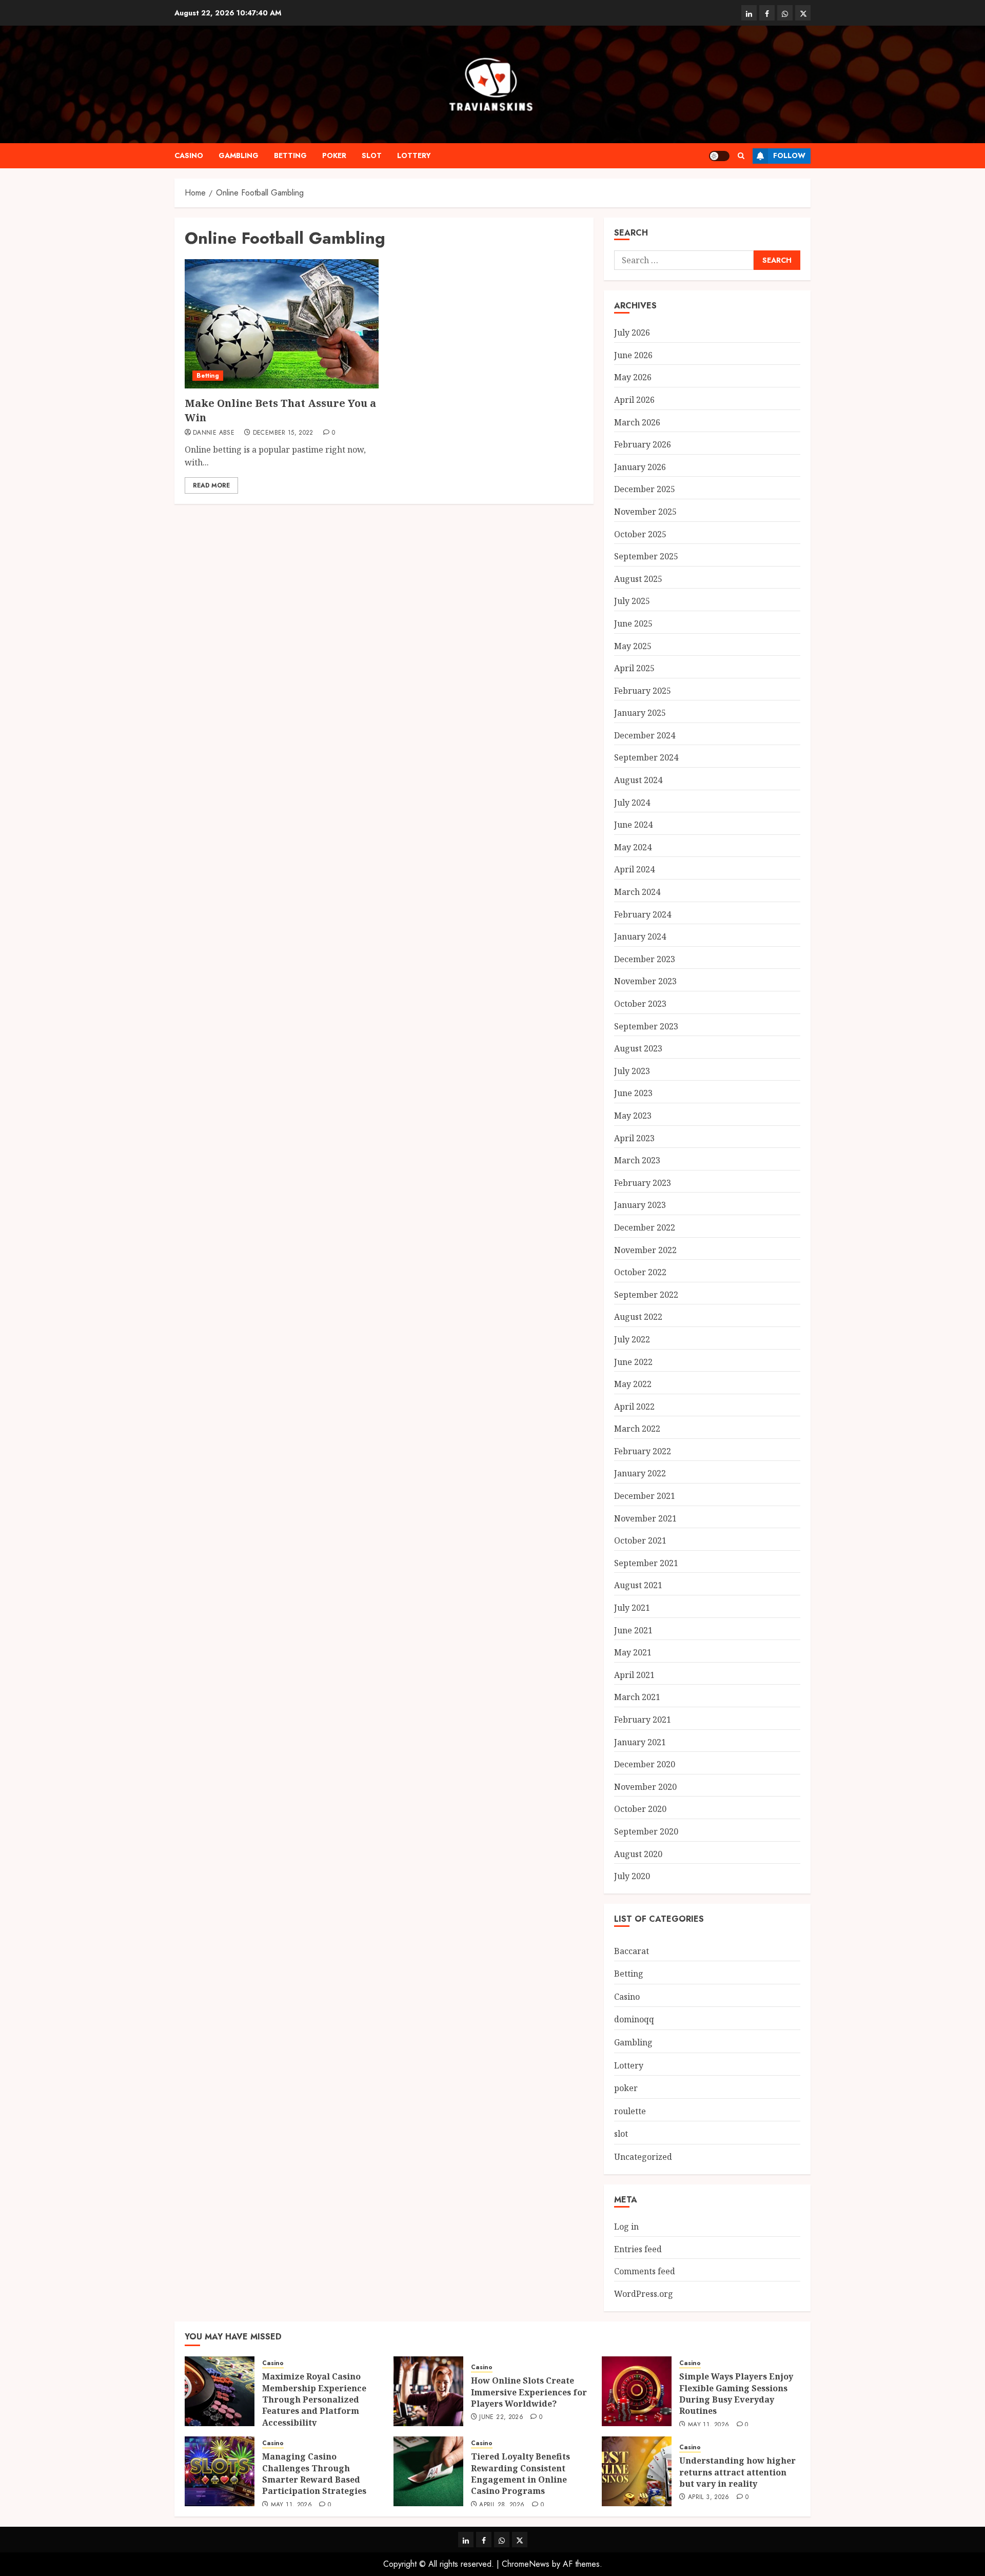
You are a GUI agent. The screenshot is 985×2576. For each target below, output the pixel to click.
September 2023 (646, 1026)
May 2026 (633, 377)
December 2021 (645, 1496)
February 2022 (643, 1451)
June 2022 (633, 1362)
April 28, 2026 (502, 2505)
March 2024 (637, 892)
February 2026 (643, 444)
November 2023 (645, 981)
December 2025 (645, 489)
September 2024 (646, 757)
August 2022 (638, 1317)
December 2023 (645, 959)
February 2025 (643, 691)
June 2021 (633, 1630)
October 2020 (640, 1809)
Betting (290, 155)
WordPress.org (644, 2294)
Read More (211, 485)
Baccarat (632, 1951)
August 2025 (638, 579)
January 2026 (640, 467)
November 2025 (645, 512)
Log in (626, 2227)
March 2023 (637, 1160)
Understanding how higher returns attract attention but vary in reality (737, 2472)
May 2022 (633, 1384)
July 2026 (632, 333)
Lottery (414, 155)
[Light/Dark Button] (719, 156)
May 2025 (633, 646)
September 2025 (646, 556)
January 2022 (640, 1473)
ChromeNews (526, 2564)
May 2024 (633, 847)
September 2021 (646, 1563)
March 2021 (637, 1697)
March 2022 (637, 1429)
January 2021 (640, 1742)
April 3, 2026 (709, 2497)
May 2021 (633, 1652)
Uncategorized (643, 2157)
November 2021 (645, 1518)
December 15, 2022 (283, 433)
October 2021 (640, 1540)
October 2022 (640, 1272)
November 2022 (645, 1250)
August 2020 (638, 1854)
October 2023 (640, 1004)
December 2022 (645, 1227)
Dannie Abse (214, 433)
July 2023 (632, 1071)
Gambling (239, 155)
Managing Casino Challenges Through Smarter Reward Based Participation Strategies (314, 2474)
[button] (741, 156)
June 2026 (633, 355)
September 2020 (646, 1831)
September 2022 (646, 1295)
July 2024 (632, 803)
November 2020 (645, 1787)
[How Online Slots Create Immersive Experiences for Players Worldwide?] (428, 2391)
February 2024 (643, 914)
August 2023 (638, 1048)
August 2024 (638, 780)
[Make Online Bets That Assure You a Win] (282, 324)
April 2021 (634, 1675)
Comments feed (645, 2271)
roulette (630, 2111)
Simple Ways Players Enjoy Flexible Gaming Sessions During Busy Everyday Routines (736, 2394)
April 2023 (634, 1138)
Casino (189, 155)
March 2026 (637, 422)
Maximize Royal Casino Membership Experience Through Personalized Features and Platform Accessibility (314, 2399)
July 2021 (632, 1608)
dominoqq (634, 2019)
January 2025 (640, 713)
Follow (789, 155)
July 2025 (632, 601)
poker (334, 155)
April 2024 (634, 869)
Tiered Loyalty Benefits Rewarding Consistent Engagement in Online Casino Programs (520, 2474)
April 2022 (634, 1407)
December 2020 (645, 1764)
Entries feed (638, 2249)
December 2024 (645, 735)
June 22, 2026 (501, 2417)
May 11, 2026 (708, 2425)
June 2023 (633, 1093)
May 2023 (633, 1116)
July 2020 (632, 1876)
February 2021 (643, 1720)
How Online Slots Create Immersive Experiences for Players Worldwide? (529, 2392)
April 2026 (634, 400)
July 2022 (632, 1339)
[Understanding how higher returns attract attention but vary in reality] (637, 2471)
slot (372, 155)
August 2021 (638, 1585)
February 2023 (643, 1183)
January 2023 (640, 1205)
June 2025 (633, 623)
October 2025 (640, 534)
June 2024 (633, 825)
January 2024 (640, 936)
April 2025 (634, 668)
